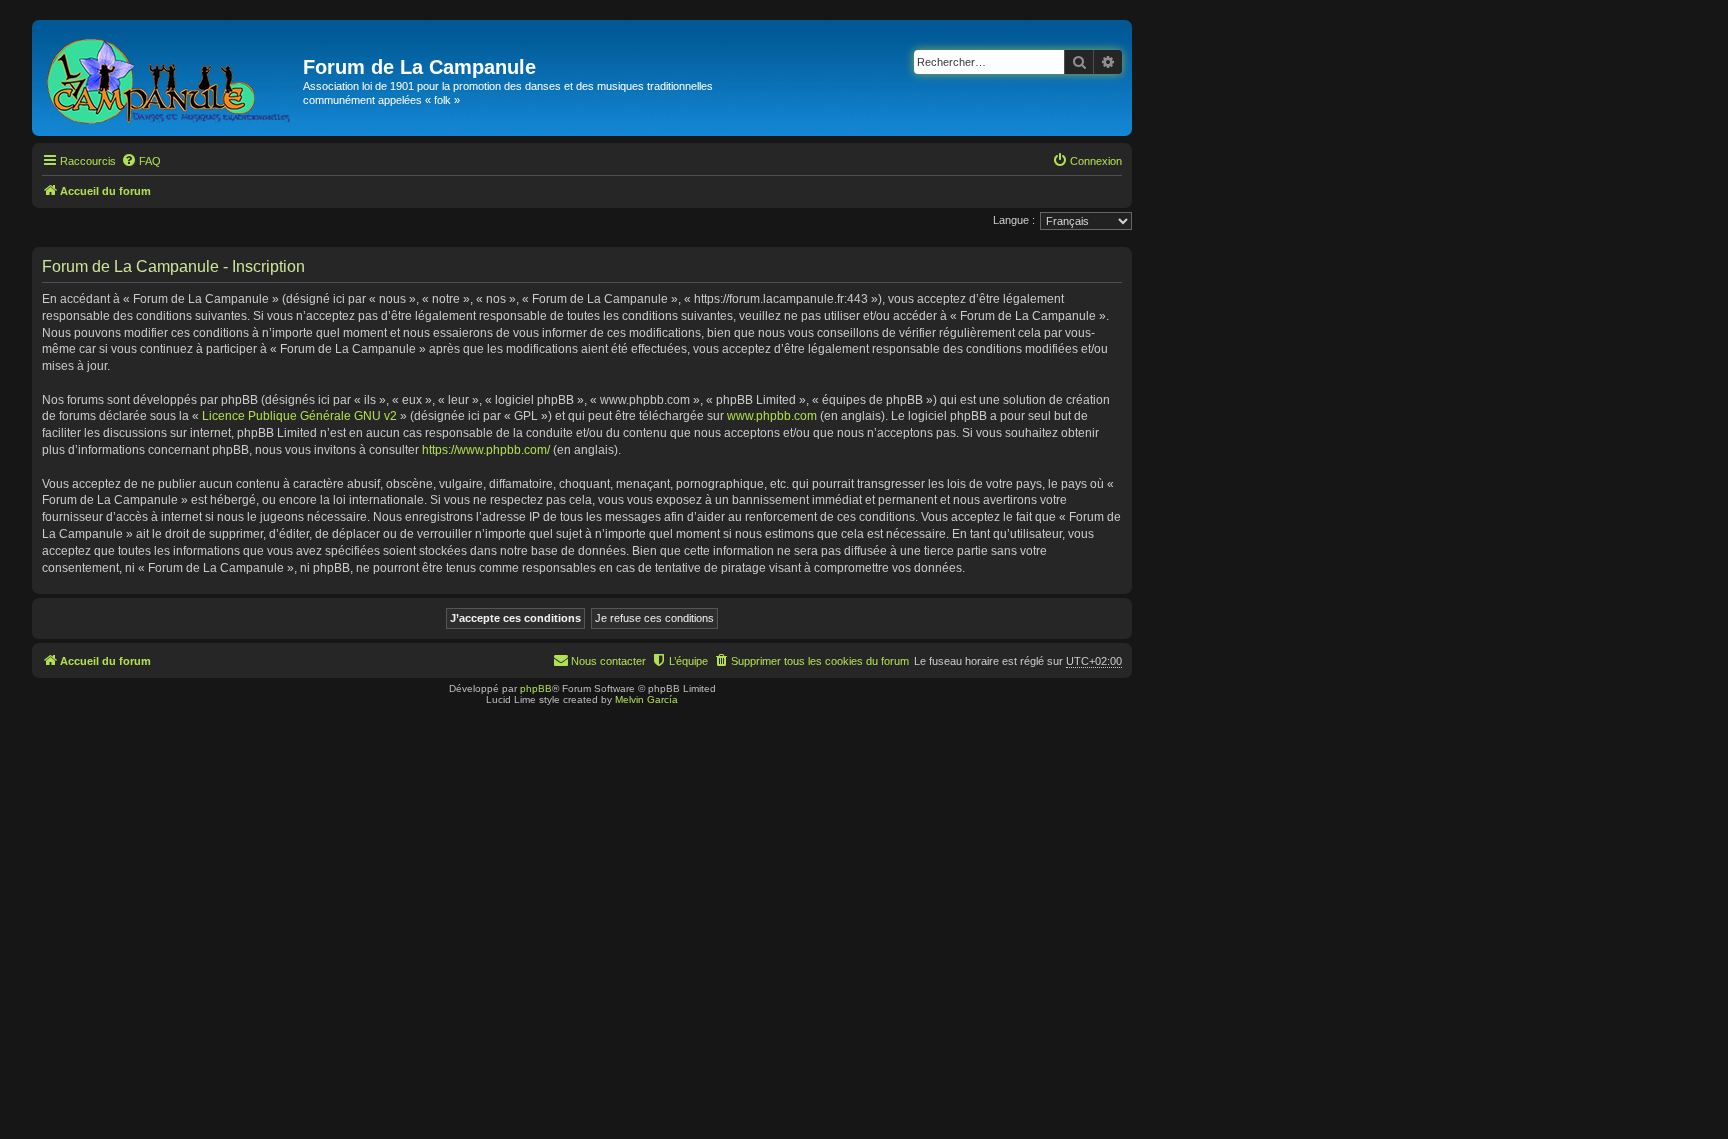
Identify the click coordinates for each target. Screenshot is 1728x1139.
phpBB (536, 688)
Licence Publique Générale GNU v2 (299, 416)
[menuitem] (141, 161)
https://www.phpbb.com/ (486, 450)
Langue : (1014, 220)
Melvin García (646, 699)
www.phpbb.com (772, 416)
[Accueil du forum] (170, 78)
